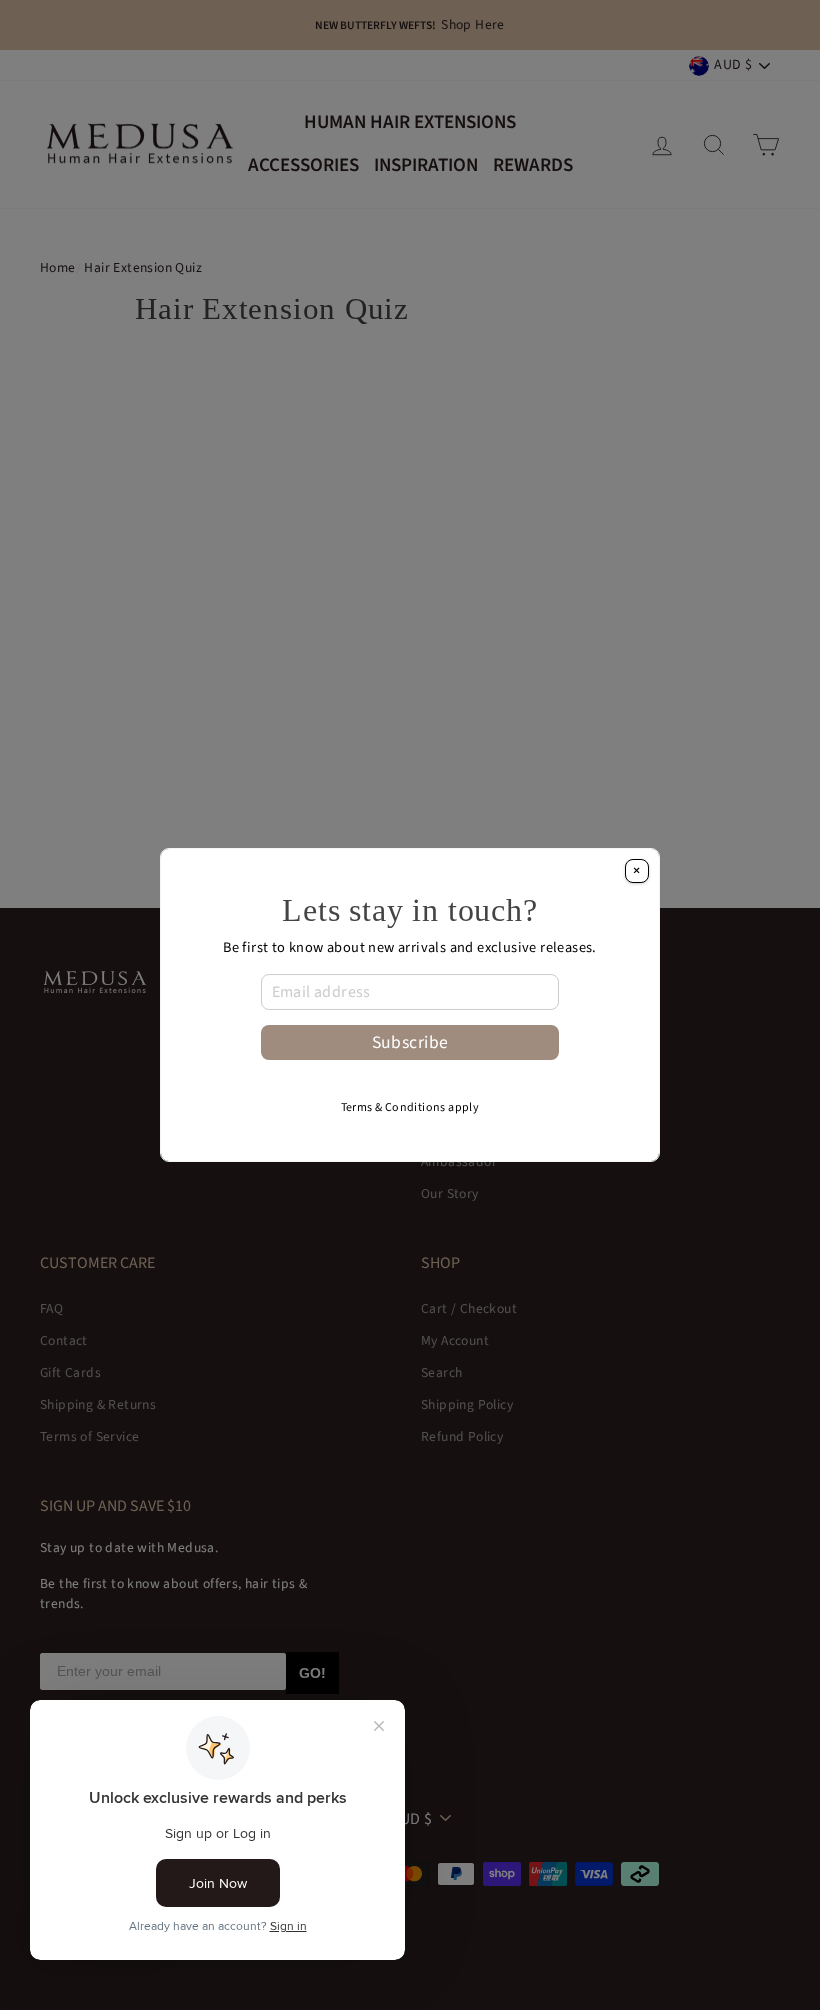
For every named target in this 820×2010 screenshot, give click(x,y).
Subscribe (410, 1042)
